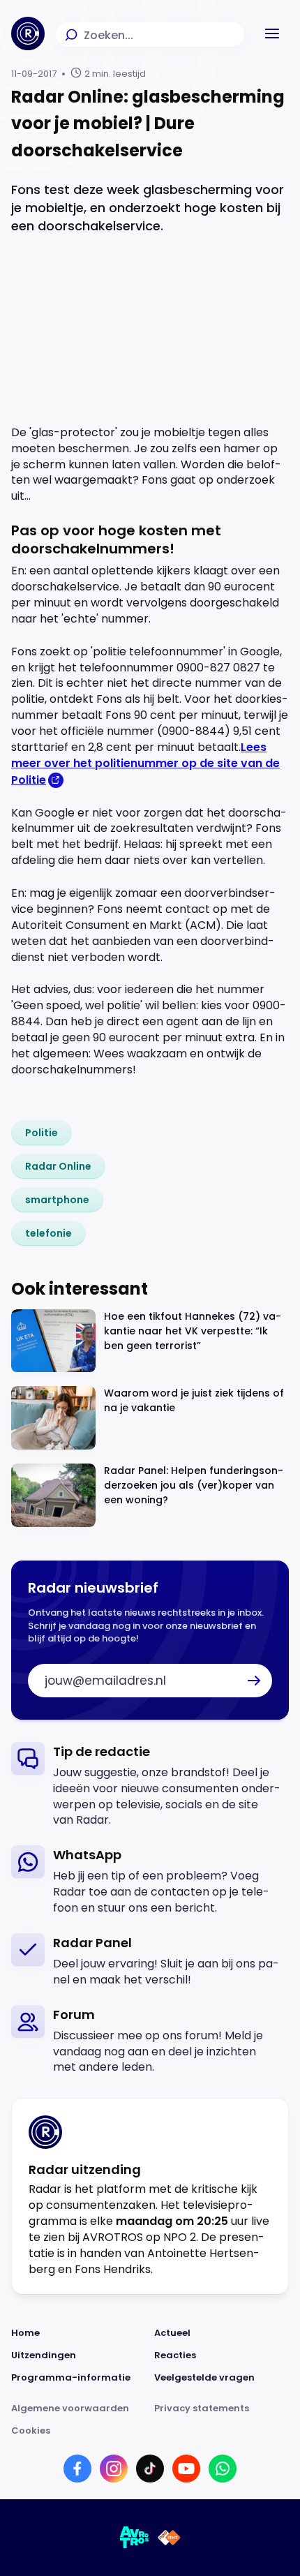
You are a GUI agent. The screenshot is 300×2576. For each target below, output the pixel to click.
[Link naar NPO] (169, 2538)
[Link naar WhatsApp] (223, 2469)
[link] (42, 1133)
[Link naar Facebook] (77, 2469)
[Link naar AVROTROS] (135, 2538)
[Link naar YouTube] (186, 2469)
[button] (272, 33)
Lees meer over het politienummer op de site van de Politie (145, 764)
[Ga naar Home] (28, 33)
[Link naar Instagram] (114, 2469)
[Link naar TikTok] (150, 2469)
